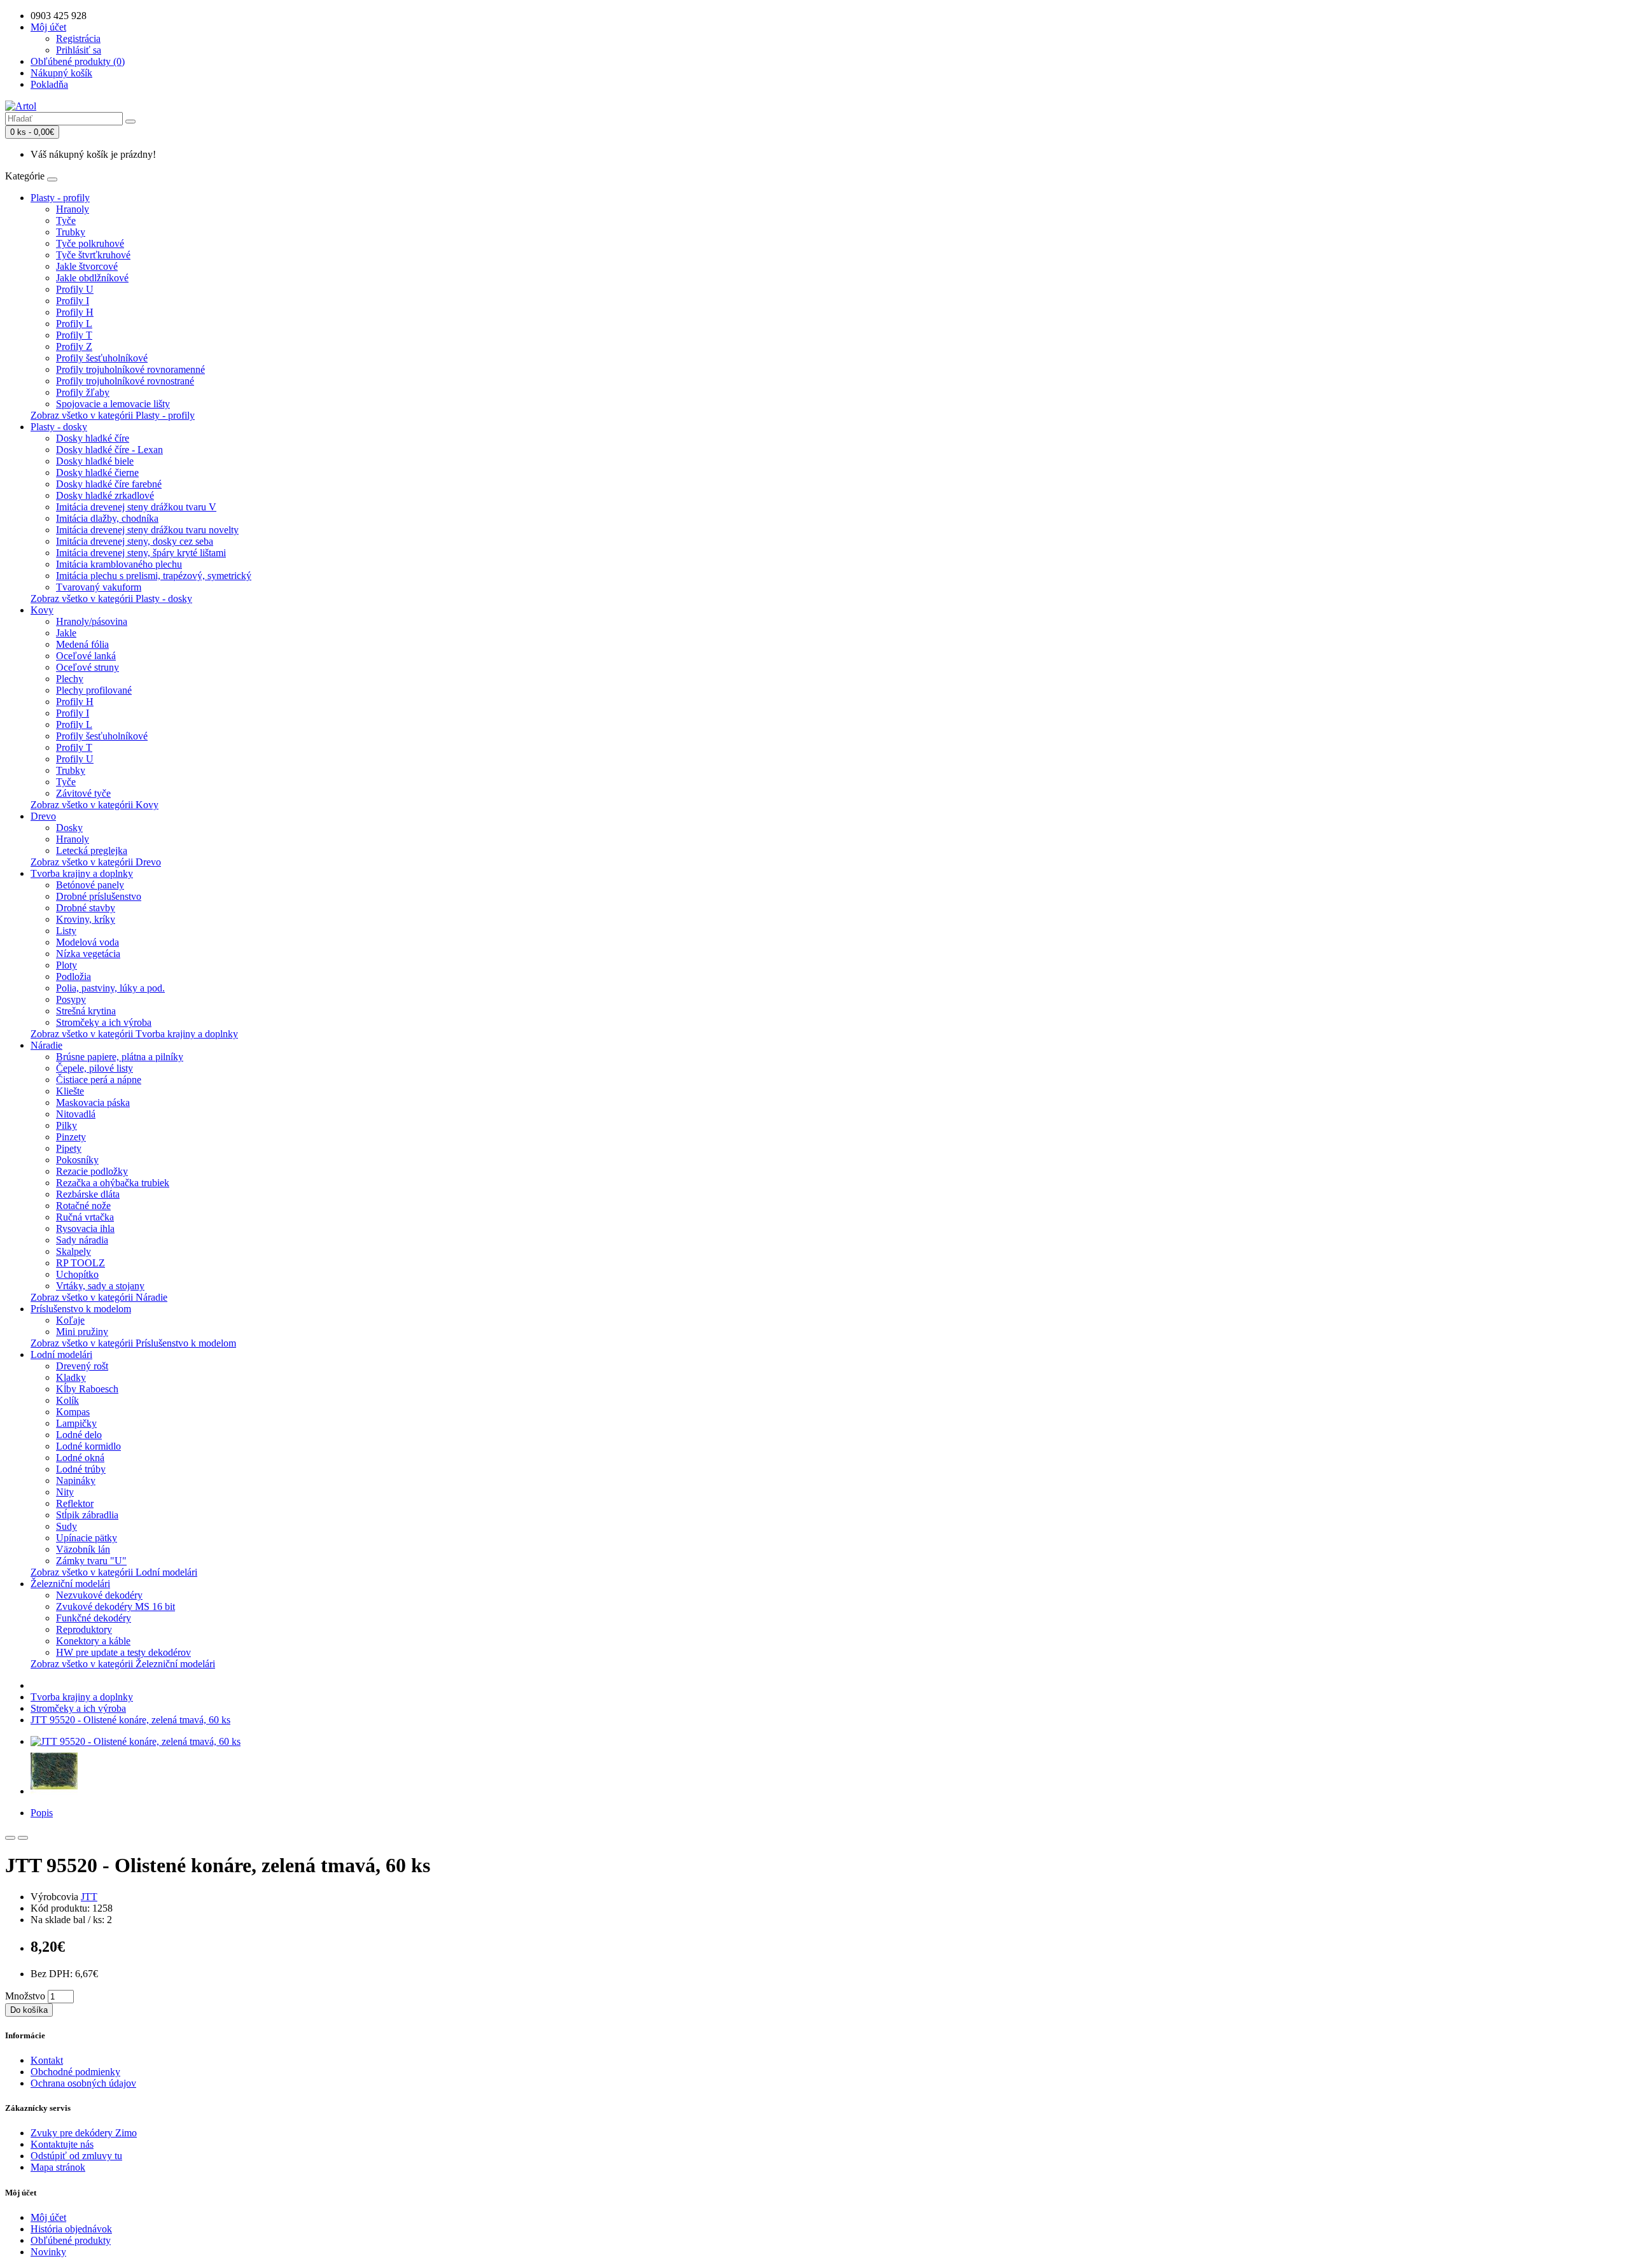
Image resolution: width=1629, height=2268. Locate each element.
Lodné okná (80, 1458)
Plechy (70, 679)
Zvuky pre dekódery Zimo (84, 2133)
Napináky (76, 1480)
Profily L (74, 324)
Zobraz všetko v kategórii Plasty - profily (113, 415)
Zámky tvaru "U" (91, 1561)
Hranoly (73, 209)
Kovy (42, 610)
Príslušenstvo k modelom (81, 1309)
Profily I (73, 301)
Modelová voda (87, 942)
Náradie (46, 1045)
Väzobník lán (83, 1549)
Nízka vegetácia (88, 954)
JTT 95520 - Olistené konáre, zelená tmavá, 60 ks (130, 1720)
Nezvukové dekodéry (99, 1595)
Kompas (73, 1412)
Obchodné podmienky (75, 2072)
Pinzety (71, 1137)
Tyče (66, 220)
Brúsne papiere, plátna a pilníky (120, 1057)
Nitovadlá (76, 1114)
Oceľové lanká (86, 656)
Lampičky (76, 1423)
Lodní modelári (61, 1354)
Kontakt (47, 2060)
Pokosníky (77, 1160)
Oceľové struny (87, 667)
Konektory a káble (93, 1641)
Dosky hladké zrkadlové (105, 495)
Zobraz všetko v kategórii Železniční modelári (123, 1664)
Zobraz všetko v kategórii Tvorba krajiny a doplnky (134, 1034)
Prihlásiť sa (79, 50)
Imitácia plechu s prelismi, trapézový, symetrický (154, 576)
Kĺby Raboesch (87, 1389)
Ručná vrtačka (85, 1217)
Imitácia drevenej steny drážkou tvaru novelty (147, 530)
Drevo (43, 816)
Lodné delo (79, 1435)
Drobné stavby (86, 908)
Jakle (66, 633)
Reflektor (75, 1503)
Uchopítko (77, 1274)
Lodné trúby (81, 1469)
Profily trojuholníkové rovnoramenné (130, 369)
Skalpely (73, 1251)
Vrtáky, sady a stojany (100, 1286)
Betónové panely (90, 885)
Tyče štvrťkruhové (93, 255)
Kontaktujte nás (62, 2144)
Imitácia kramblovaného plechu (119, 564)
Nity (65, 1492)
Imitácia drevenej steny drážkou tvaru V (136, 507)
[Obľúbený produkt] (10, 1838)
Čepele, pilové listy (94, 1068)
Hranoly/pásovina (92, 621)
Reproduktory (84, 1629)
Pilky (66, 1125)
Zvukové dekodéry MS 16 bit (115, 1606)
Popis (42, 1813)
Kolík (67, 1400)
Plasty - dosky (59, 427)
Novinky (48, 2252)
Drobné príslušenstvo (99, 896)
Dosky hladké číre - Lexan (109, 450)
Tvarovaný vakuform (99, 587)
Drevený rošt (82, 1366)
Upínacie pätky (87, 1538)
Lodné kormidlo (88, 1446)
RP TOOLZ (80, 1263)
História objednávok (71, 2229)
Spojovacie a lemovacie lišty (113, 404)
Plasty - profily (60, 198)
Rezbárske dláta (88, 1194)
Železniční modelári (70, 1584)
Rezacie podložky (92, 1171)
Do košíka (29, 2010)
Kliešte (70, 1091)
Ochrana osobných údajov (83, 2083)
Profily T (74, 335)
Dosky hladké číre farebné (109, 484)
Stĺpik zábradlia (87, 1515)
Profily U (75, 289)
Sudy (66, 1526)
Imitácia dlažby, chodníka (107, 518)
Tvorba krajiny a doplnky (82, 873)
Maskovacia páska (93, 1102)
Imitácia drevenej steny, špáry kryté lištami (141, 553)
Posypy (71, 999)
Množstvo (25, 1996)
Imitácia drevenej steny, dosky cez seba (135, 541)
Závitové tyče (83, 793)
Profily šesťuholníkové (102, 358)
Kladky (71, 1377)
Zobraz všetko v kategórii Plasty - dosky (111, 598)
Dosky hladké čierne (97, 472)
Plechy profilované (94, 690)
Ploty (66, 965)
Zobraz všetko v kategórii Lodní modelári (114, 1572)
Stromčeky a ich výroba (104, 1022)
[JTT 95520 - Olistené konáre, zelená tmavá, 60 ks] (136, 1741)
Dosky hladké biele (95, 461)
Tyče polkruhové (90, 243)
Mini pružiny (82, 1332)
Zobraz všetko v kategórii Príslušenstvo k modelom (133, 1343)
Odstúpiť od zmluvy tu (76, 2156)
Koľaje (70, 1320)
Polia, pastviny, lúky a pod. (110, 988)
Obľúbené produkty (71, 2240)
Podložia (73, 976)
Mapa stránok (58, 2167)
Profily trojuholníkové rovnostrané (125, 381)
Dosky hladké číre (93, 438)
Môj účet (48, 2217)
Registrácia (78, 38)
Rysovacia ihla (85, 1228)
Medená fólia (82, 644)
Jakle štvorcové (87, 266)
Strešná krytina (86, 1011)
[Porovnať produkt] (23, 1838)
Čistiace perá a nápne (99, 1080)
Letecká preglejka (92, 850)
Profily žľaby (83, 392)
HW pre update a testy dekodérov (123, 1652)
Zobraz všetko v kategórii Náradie (99, 1297)
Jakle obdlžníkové (92, 278)
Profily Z (74, 346)
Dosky (69, 828)
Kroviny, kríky (86, 919)
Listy (66, 931)
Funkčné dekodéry (94, 1618)
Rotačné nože (83, 1206)
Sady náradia (82, 1240)
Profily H (75, 312)
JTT (89, 1897)
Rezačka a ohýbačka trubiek (113, 1183)
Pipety (69, 1148)
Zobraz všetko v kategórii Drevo (96, 862)
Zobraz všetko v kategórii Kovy (94, 805)
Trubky (71, 232)
